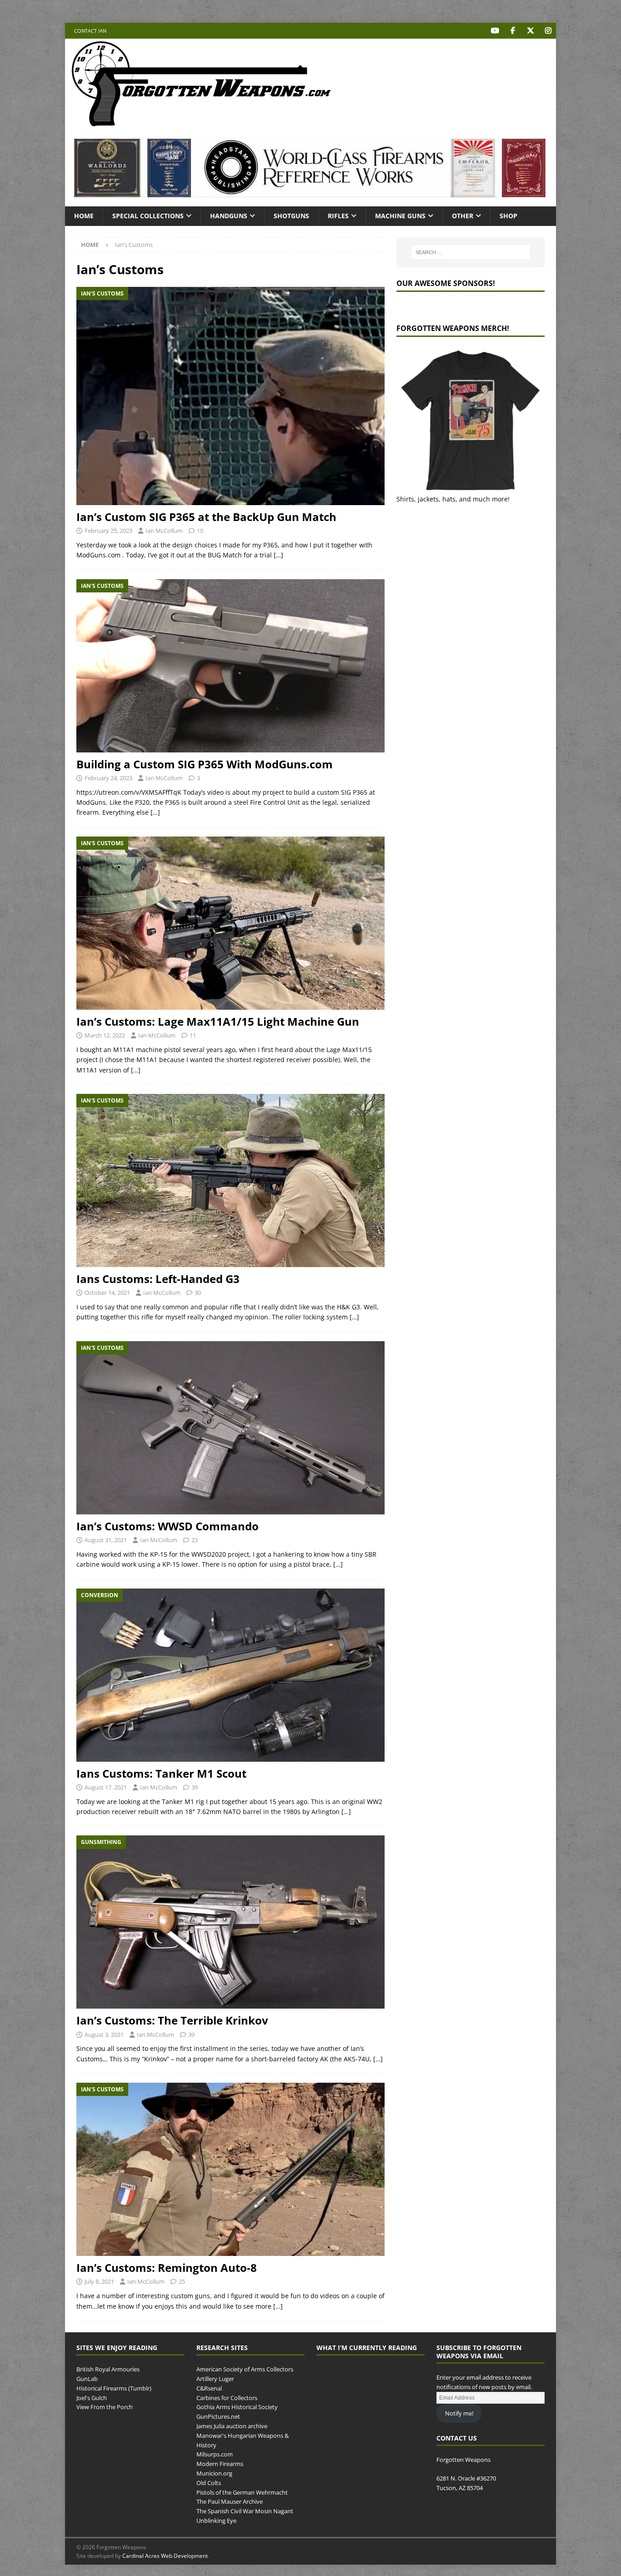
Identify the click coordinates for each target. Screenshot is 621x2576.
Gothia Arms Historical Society (237, 2407)
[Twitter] (530, 31)
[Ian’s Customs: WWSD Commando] (230, 1428)
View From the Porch (105, 2407)
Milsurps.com (215, 2454)
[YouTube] (495, 31)
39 (195, 1787)
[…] (278, 555)
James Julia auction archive (232, 2426)
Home (84, 216)
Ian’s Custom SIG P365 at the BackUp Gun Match (206, 517)
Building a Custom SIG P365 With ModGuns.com (205, 764)
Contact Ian (90, 31)
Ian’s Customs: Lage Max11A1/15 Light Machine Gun (218, 1021)
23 (195, 1540)
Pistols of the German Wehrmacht (242, 2492)
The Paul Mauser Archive (230, 2501)
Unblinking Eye (216, 2521)
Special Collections (148, 216)
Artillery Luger (215, 2379)
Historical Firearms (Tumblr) (114, 2388)
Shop (508, 216)
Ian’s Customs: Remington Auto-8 (167, 2268)
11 (193, 1035)
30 (198, 1293)
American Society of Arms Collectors (245, 2369)
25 (182, 2281)
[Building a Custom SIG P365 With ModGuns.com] (230, 666)
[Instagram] (548, 31)
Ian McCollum (164, 531)
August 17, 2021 (106, 1787)
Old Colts (209, 2483)
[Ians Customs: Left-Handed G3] (230, 1180)
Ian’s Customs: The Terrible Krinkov (172, 2020)
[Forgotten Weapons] (201, 124)
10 (200, 531)
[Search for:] (471, 252)
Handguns (229, 216)
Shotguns (291, 216)
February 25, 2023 (108, 531)
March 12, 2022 (105, 1035)
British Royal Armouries (108, 2369)
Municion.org (214, 2473)
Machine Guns (400, 216)
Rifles (338, 216)
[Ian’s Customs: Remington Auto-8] (230, 2169)
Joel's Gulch (92, 2398)
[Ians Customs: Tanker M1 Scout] (230, 1675)
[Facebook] (513, 31)
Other (463, 216)
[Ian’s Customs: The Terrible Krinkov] (230, 1922)
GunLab (87, 2379)
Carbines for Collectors (227, 2398)
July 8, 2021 (99, 2281)
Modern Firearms (220, 2464)
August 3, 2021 (104, 2035)
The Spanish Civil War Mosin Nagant (245, 2511)
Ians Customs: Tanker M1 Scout (161, 1773)
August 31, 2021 (106, 1540)
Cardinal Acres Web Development (165, 2556)
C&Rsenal (209, 2388)
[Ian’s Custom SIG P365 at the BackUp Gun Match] (230, 396)
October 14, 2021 (107, 1293)
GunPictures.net (218, 2416)
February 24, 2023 (108, 778)
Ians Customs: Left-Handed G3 (158, 1279)
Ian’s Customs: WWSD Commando (168, 1526)
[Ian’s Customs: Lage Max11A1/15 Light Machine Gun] (230, 923)
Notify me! (459, 2413)
